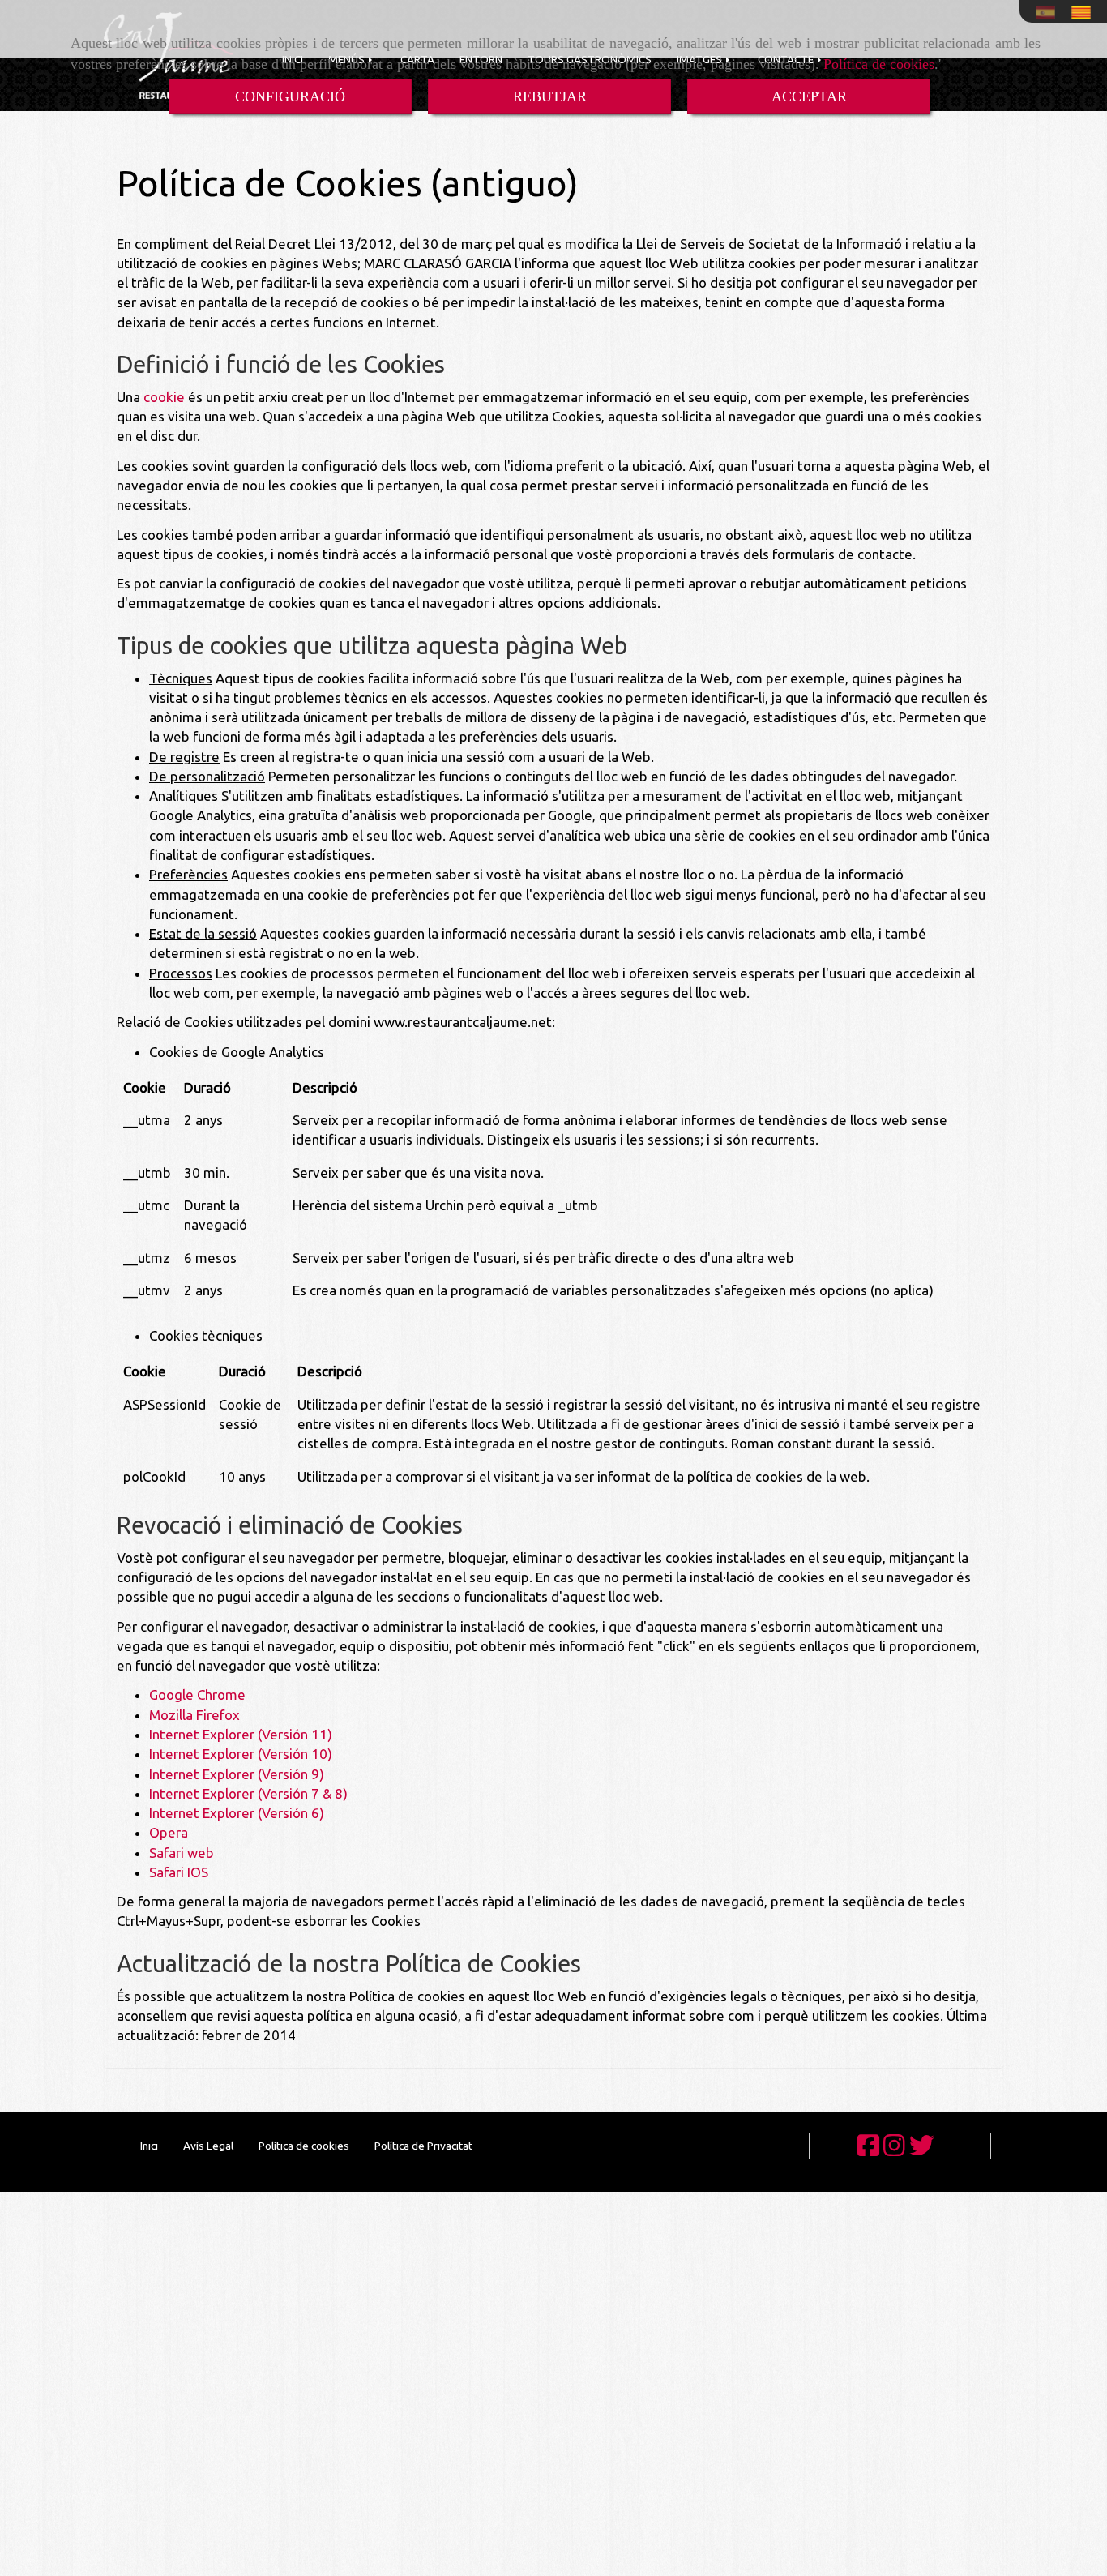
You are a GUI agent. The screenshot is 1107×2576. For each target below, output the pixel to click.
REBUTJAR (550, 96)
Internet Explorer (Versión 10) (241, 1754)
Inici (149, 2146)
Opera (169, 1832)
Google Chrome (197, 1695)
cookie (164, 397)
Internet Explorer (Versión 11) (241, 1734)
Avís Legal (208, 2146)
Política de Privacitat (423, 2146)
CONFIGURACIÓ (290, 96)
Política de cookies (879, 64)
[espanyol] (1049, 13)
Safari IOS (179, 1872)
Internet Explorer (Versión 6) (237, 1813)
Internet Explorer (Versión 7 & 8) (248, 1793)
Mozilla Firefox (194, 1715)
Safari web (182, 1853)
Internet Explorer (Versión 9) (237, 1774)
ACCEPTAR (809, 96)
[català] (1085, 13)
